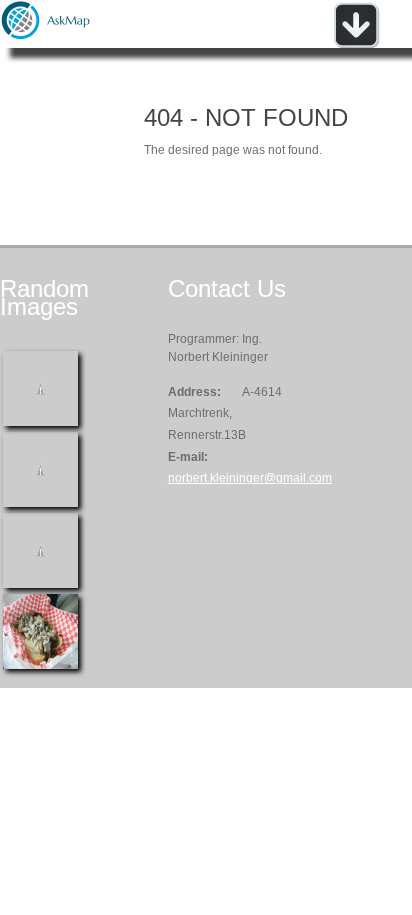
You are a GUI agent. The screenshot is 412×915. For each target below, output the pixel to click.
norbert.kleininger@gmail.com (250, 478)
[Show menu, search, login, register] (356, 44)
